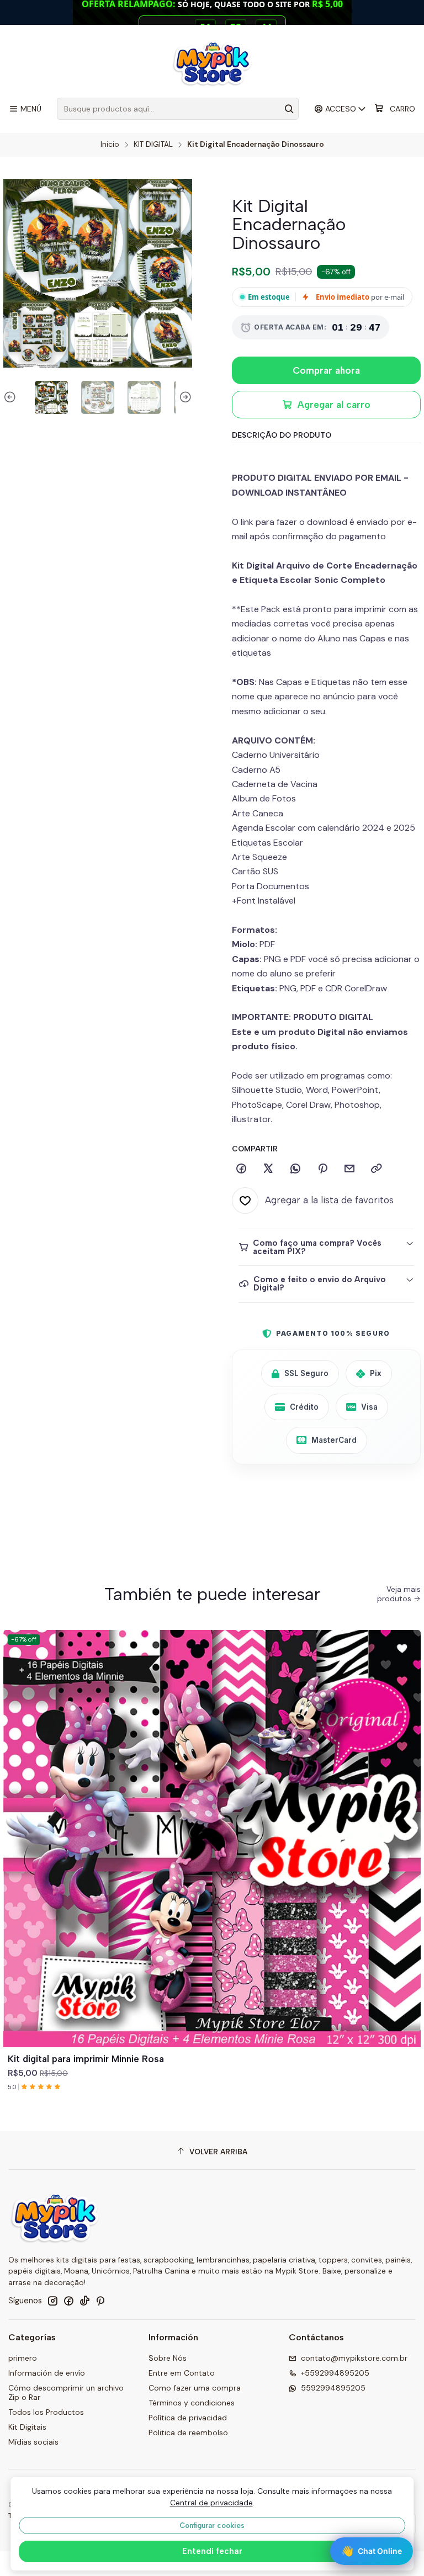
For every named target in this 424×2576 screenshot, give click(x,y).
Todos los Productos (46, 2412)
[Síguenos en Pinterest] (100, 2301)
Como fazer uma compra (195, 2388)
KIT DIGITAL (153, 145)
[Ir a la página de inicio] (212, 63)
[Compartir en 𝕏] (268, 1169)
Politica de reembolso (188, 2432)
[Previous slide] (12, 397)
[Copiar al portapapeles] (377, 1169)
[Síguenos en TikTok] (84, 2301)
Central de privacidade (211, 2503)
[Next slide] (184, 397)
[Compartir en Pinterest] (322, 1169)
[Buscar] (289, 109)
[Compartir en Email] (349, 1169)
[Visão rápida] (407, 1852)
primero (23, 2358)
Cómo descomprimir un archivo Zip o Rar (66, 2393)
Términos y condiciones (192, 2403)
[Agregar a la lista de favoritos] (407, 1825)
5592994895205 (333, 2388)
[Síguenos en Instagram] (52, 2301)
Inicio (110, 145)
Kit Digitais (27, 2427)
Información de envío (47, 2373)
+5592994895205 (335, 2373)
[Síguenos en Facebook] (68, 2301)
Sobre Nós (168, 2358)
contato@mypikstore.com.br (354, 2358)
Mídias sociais (33, 2442)
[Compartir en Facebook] (241, 1169)
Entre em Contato (182, 2373)
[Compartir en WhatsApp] (295, 1169)
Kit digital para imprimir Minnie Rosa (86, 2059)
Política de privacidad (188, 2418)
